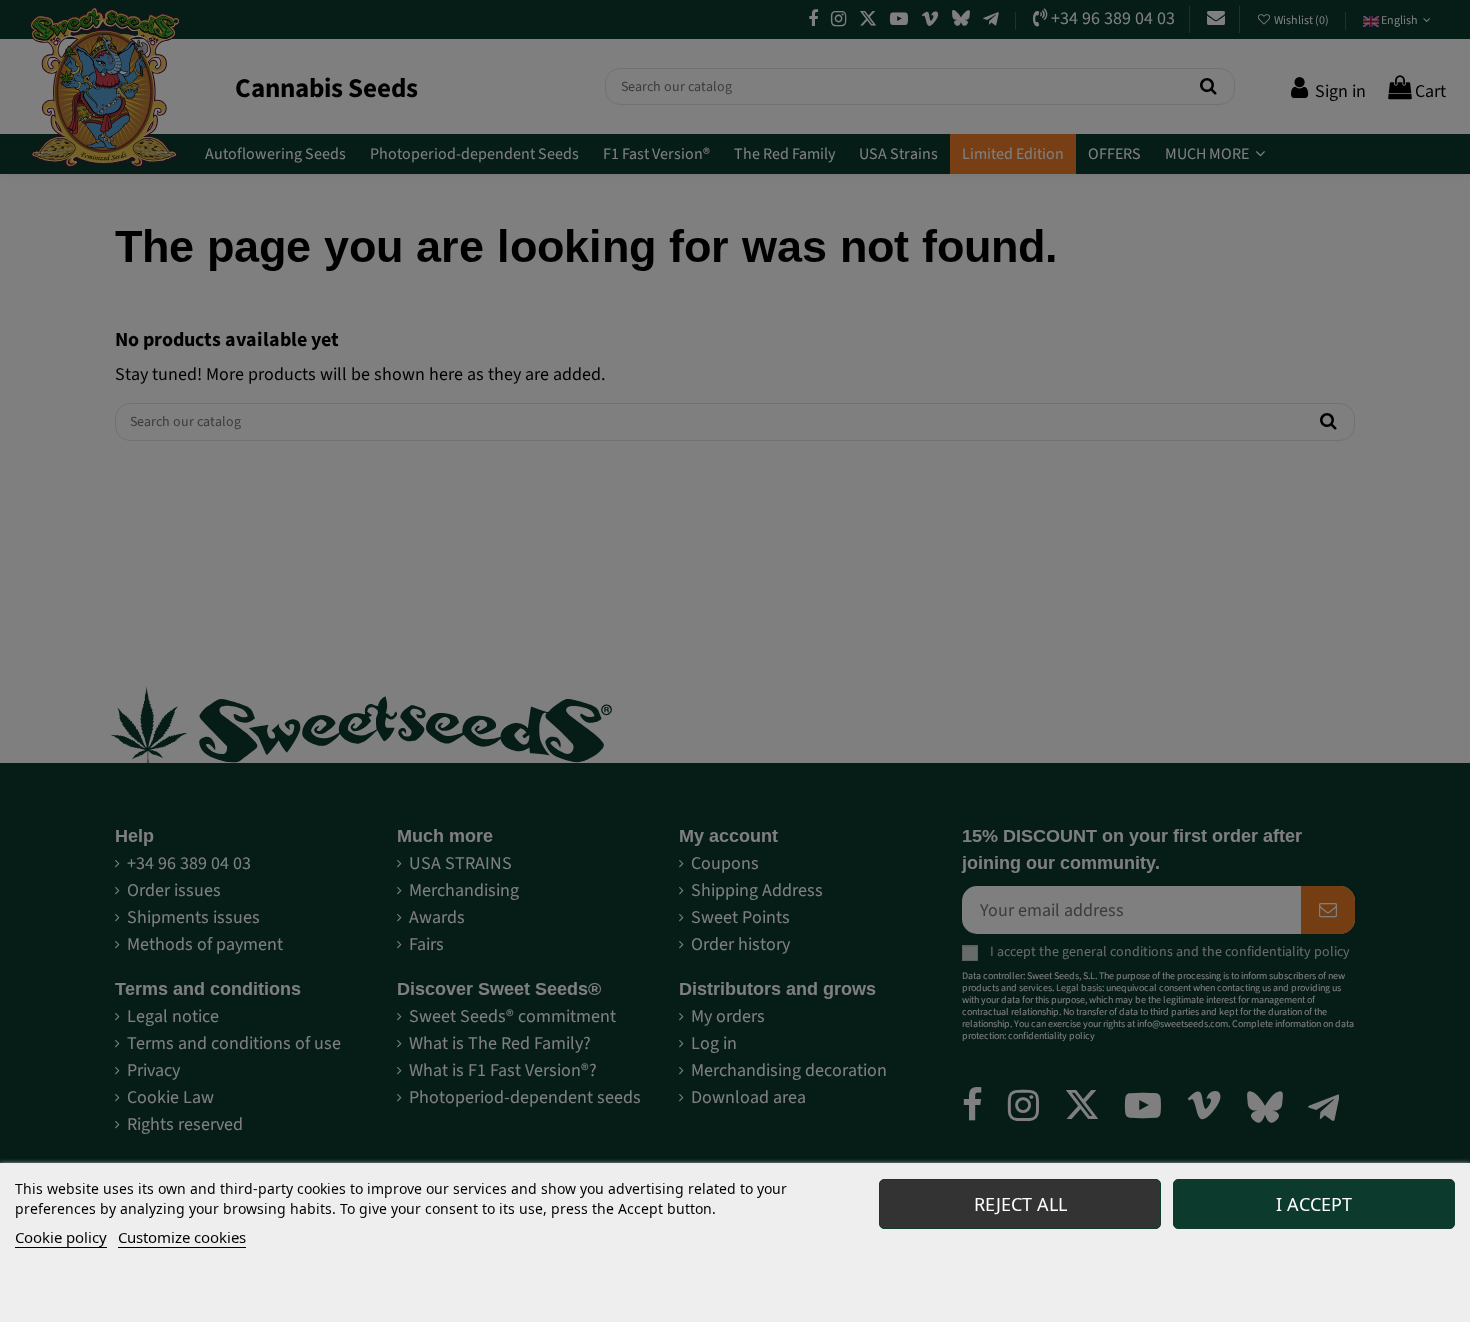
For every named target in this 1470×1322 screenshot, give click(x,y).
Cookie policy (61, 1237)
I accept (1314, 1204)
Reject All (1020, 1204)
